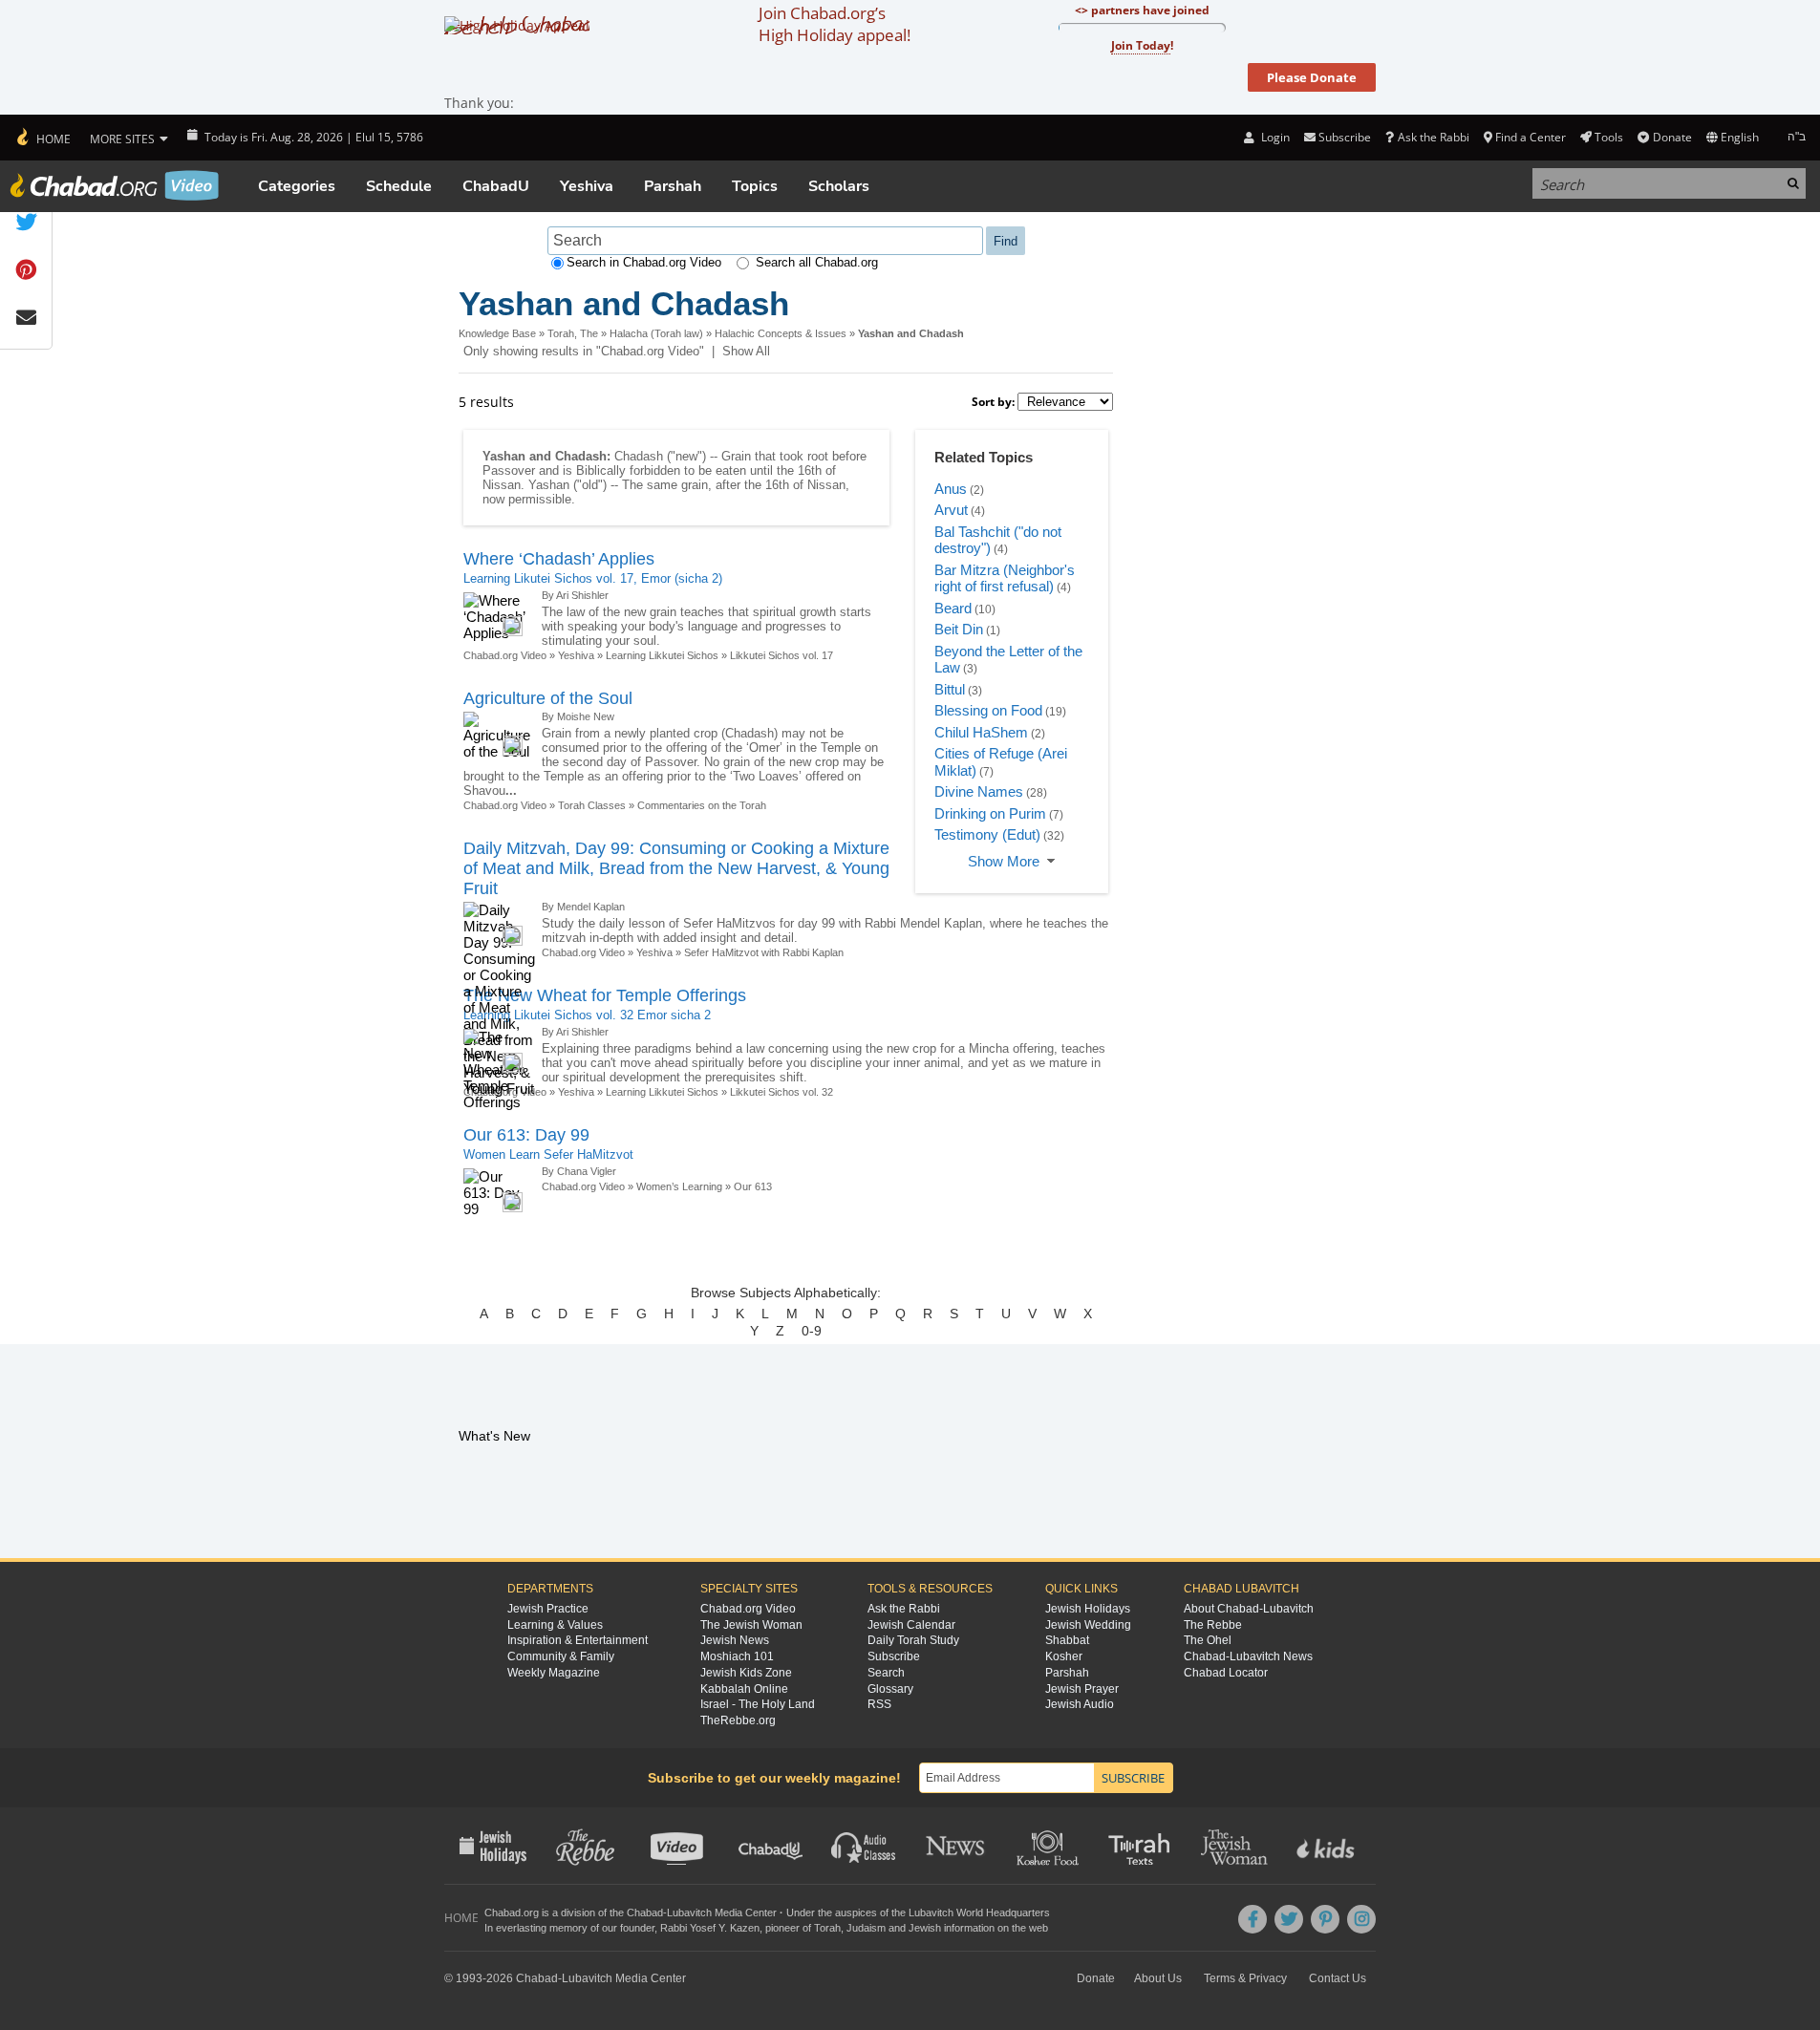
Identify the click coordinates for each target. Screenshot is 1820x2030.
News (957, 1846)
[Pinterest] (1325, 1919)
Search (886, 1673)
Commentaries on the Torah (702, 805)
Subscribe (894, 1656)
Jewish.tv (679, 1846)
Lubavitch (689, 1912)
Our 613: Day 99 (526, 1135)
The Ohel (1208, 1640)
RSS (879, 1704)
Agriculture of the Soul (548, 698)
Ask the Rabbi (1433, 137)
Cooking (1049, 1846)
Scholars (839, 186)
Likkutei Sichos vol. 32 (782, 1092)
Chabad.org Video (505, 655)
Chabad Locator (1226, 1673)
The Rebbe (1213, 1625)
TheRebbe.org (738, 1720)
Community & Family (561, 1656)
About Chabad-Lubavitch (1249, 1609)
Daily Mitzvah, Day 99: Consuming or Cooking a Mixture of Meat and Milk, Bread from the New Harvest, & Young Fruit (676, 868)
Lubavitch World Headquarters (979, 1912)
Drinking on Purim (990, 813)
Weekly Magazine (554, 1673)
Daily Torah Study (913, 1640)
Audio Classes (864, 1846)
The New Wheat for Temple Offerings (605, 995)
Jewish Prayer (1082, 1689)
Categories (297, 186)
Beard (953, 608)
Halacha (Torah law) (656, 333)
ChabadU (496, 186)
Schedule (399, 186)
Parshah (673, 186)
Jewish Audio (1080, 1704)
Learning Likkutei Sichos (662, 655)
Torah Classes (592, 805)
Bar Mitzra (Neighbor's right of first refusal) (1005, 578)
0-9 (812, 1331)
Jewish (925, 1928)
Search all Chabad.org (817, 262)
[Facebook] (1253, 1919)
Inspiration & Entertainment (578, 1640)
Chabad (645, 1912)
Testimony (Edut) (987, 834)
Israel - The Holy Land (758, 1704)
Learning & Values (555, 1625)
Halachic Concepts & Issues (781, 333)
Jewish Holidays (1088, 1609)
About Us (1158, 1978)
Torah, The (573, 333)
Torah (827, 1928)
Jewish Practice (548, 1609)
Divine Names (979, 791)
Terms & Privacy (1245, 1978)
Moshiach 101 (737, 1656)
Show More (1004, 861)
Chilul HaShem (981, 732)
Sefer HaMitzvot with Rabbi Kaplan (764, 952)
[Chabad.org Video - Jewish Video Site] (115, 185)
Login (1274, 137)
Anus (951, 489)
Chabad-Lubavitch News (1248, 1656)
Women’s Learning (679, 1186)
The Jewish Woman (751, 1625)
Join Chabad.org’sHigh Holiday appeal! (835, 24)
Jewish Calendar (911, 1625)
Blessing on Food (988, 710)
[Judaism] (43, 138)
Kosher (1064, 1656)
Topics (755, 186)
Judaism (866, 1928)
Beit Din (959, 629)
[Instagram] (1361, 1919)
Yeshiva (587, 186)
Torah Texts (1142, 1846)
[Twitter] (1289, 1919)
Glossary (890, 1689)
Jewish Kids (1328, 1846)
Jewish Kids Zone (746, 1673)
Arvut (951, 510)
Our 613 (753, 1186)
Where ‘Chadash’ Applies (559, 559)
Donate (1672, 137)
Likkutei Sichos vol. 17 (782, 655)
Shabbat (1067, 1640)
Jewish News (735, 1640)
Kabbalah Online (744, 1689)
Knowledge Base (497, 333)
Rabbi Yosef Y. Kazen (710, 1928)
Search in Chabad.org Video (644, 262)
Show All (746, 351)
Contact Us (1338, 1978)
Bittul (950, 689)
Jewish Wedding (1088, 1625)
